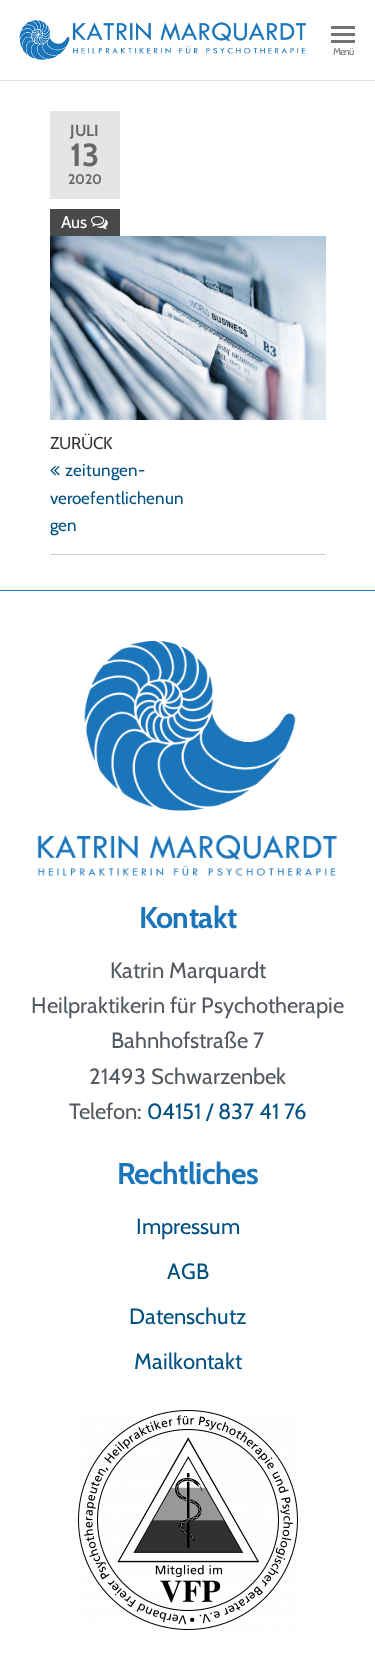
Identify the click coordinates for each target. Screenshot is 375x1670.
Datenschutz (187, 1316)
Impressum (188, 1226)
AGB (188, 1271)
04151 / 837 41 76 (227, 1111)
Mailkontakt (188, 1361)
